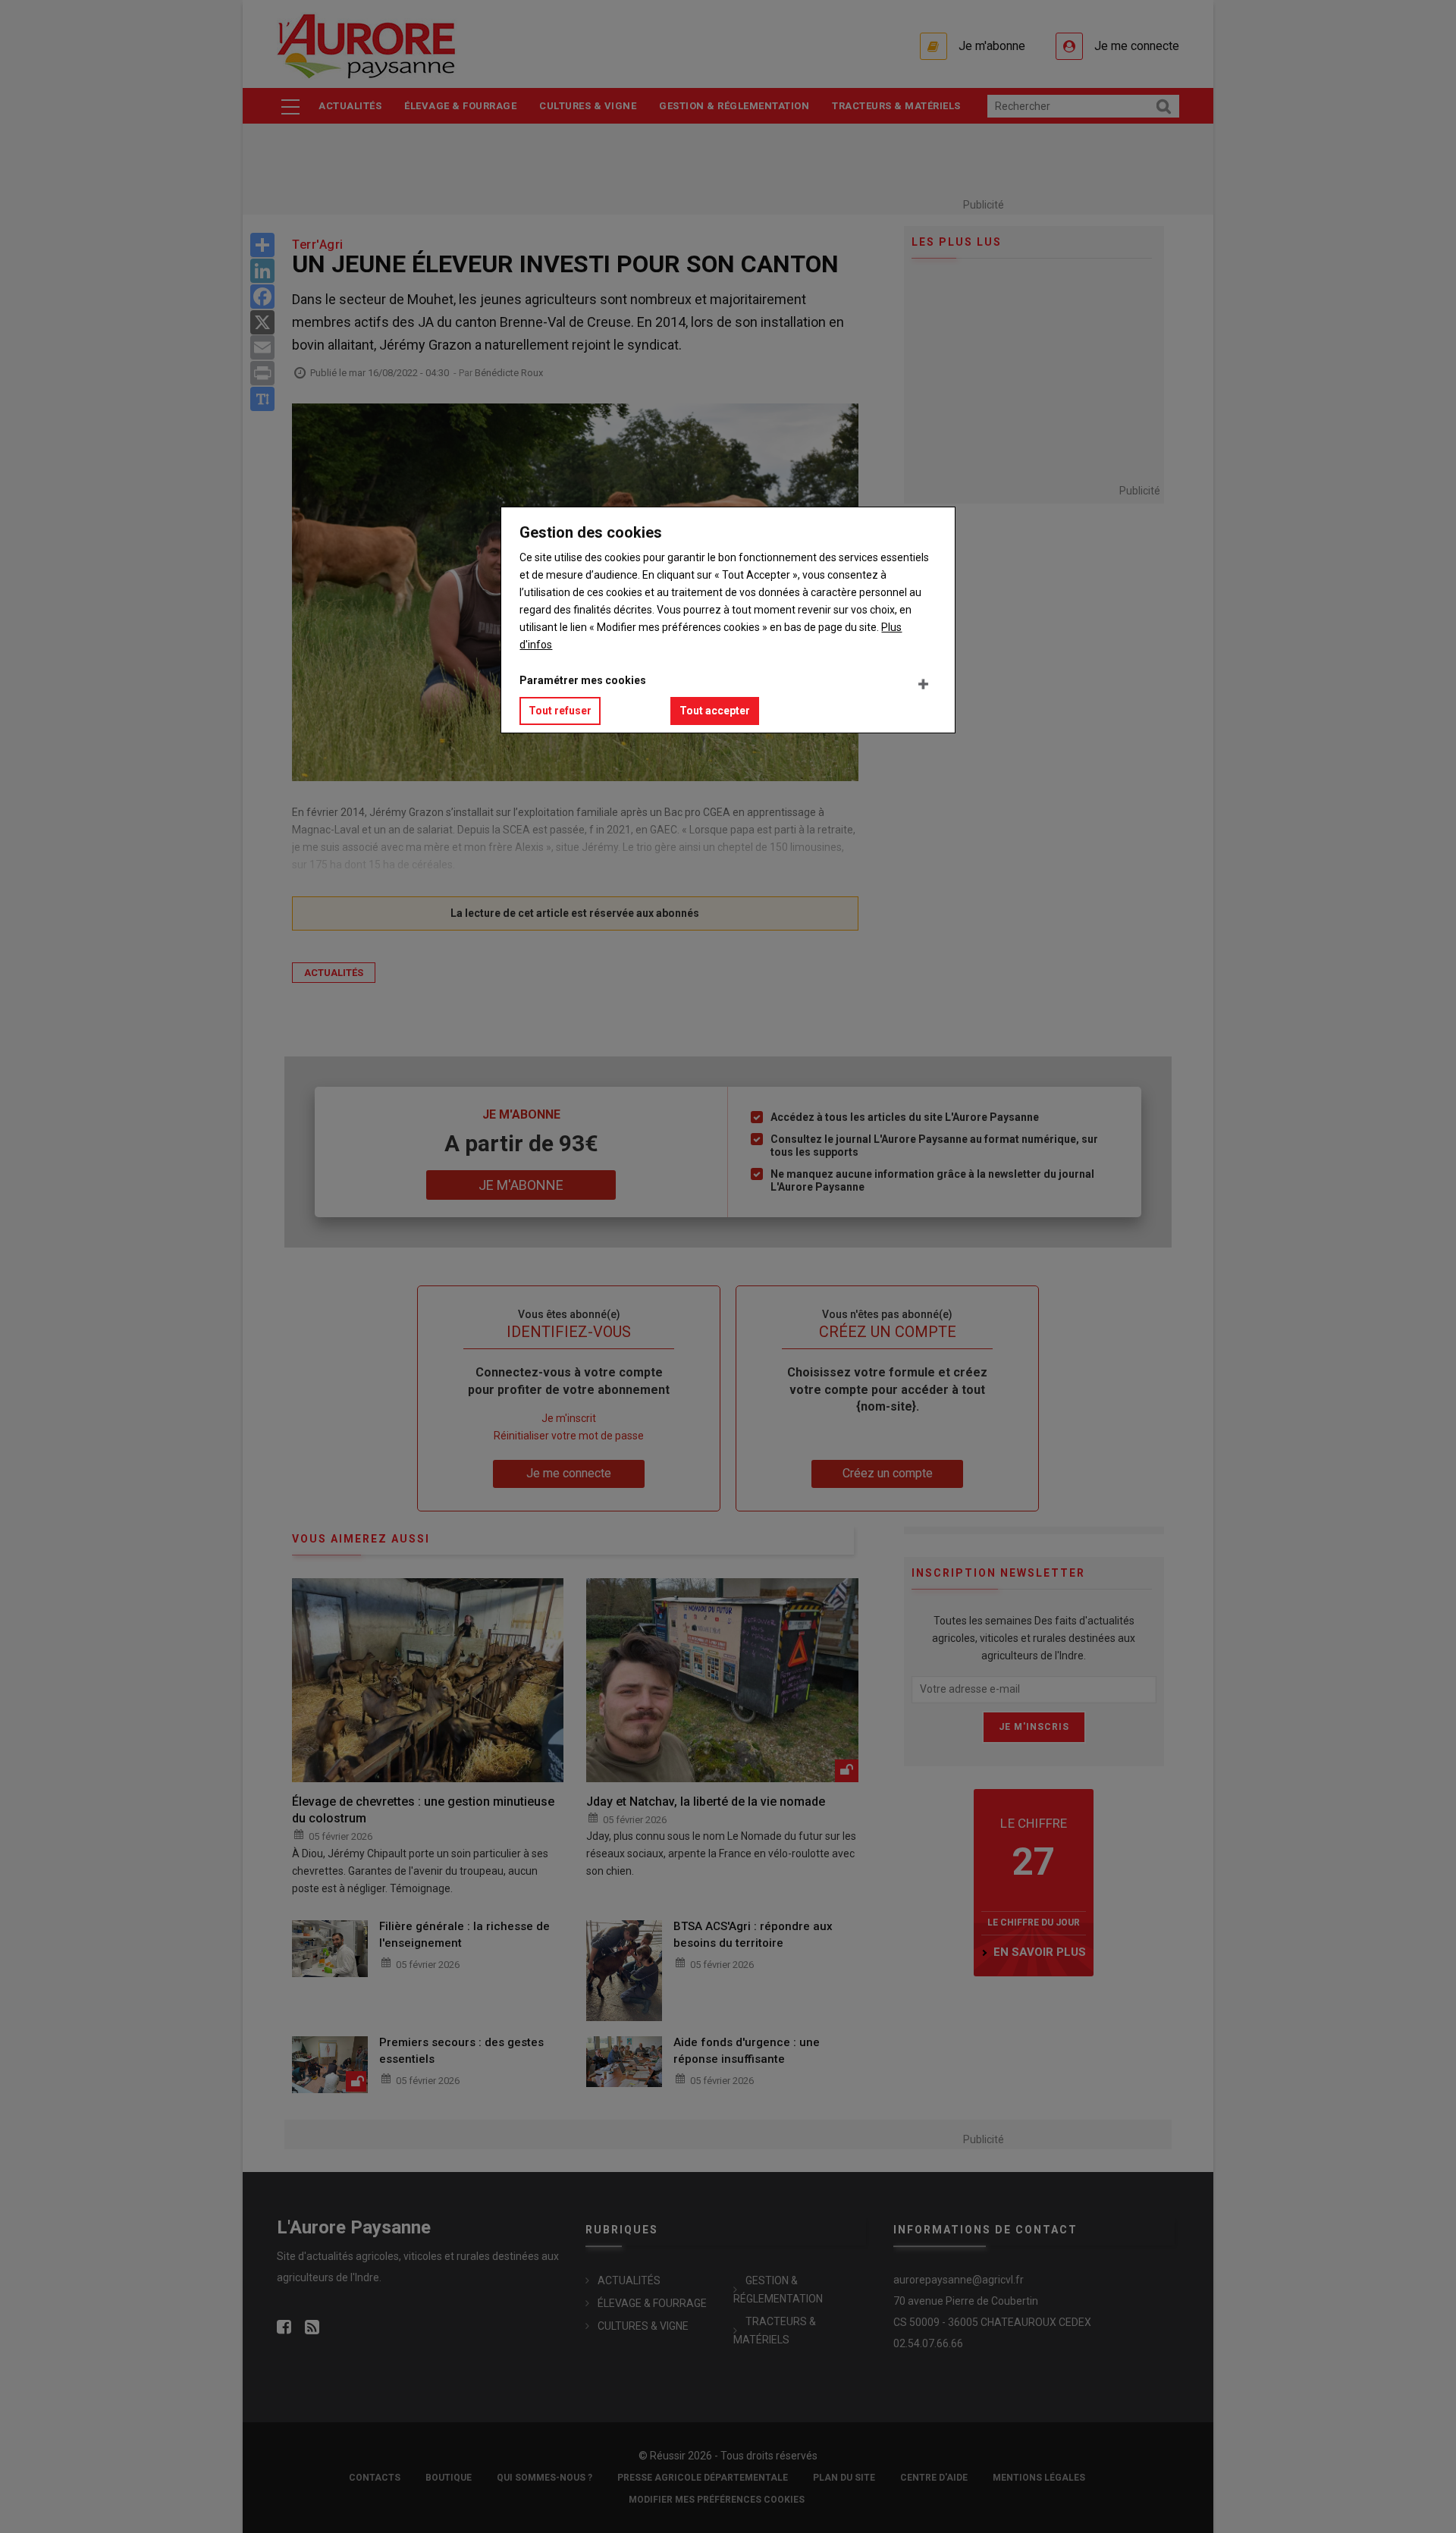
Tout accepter (715, 711)
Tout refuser (560, 711)
